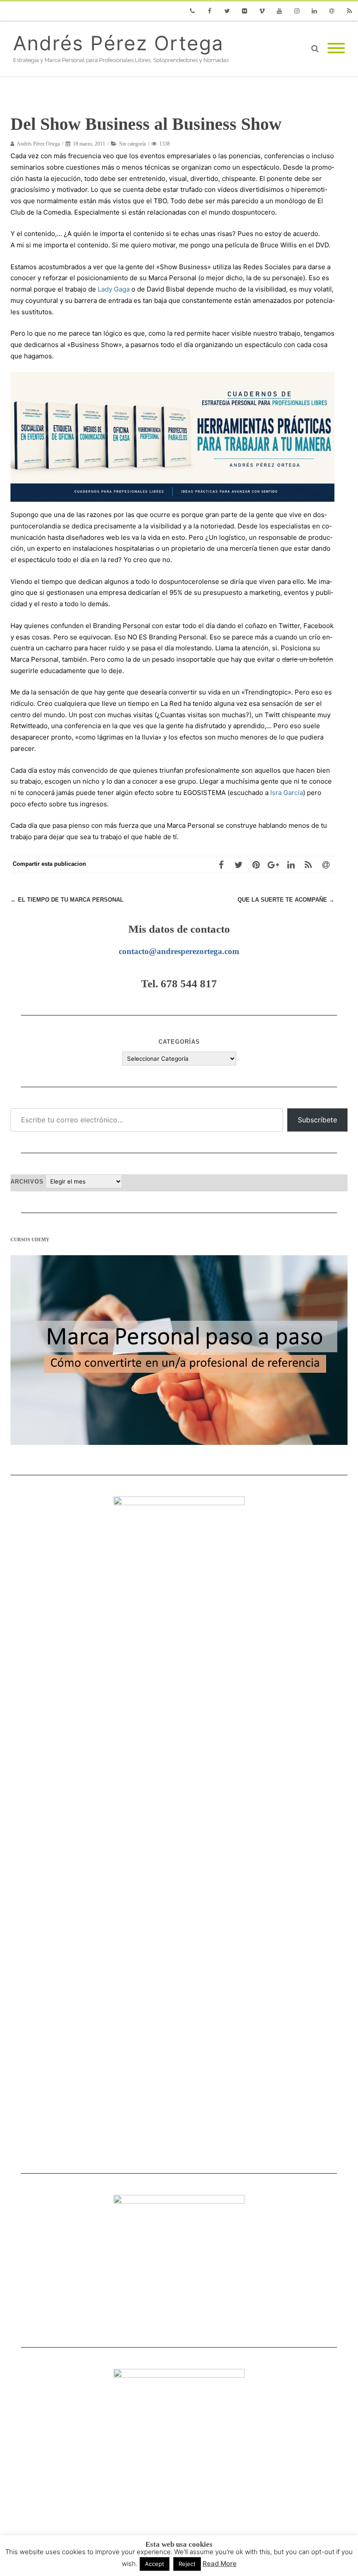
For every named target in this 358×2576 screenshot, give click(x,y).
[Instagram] (297, 11)
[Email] (332, 11)
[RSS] (349, 11)
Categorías (179, 1042)
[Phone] (192, 11)
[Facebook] (210, 11)
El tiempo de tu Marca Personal (67, 900)
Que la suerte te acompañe (286, 900)
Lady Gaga (114, 289)
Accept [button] (155, 2564)
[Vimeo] (262, 11)
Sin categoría (133, 144)
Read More (220, 2564)
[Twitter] (227, 11)
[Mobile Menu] (336, 49)
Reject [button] (187, 2564)
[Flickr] (244, 11)
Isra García (287, 793)
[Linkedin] (314, 11)
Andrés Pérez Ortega (118, 43)
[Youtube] (279, 11)
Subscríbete (317, 1120)
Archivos (27, 1182)
